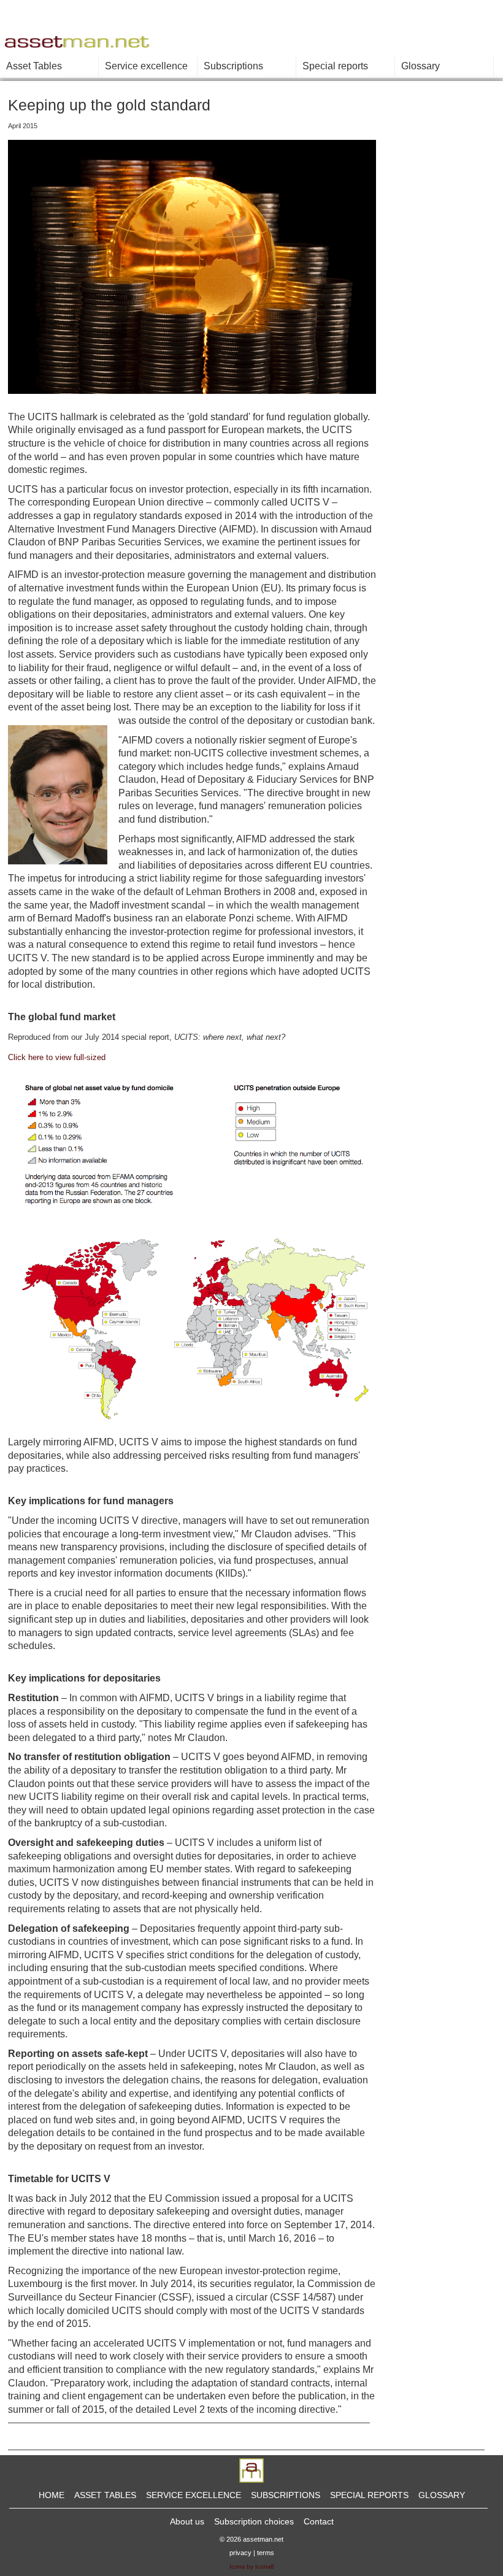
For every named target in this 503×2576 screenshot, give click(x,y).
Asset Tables (34, 66)
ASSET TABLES (105, 2495)
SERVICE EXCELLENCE (194, 2495)
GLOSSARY (442, 2495)
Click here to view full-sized (57, 1057)
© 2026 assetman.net (251, 2539)
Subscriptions (233, 66)
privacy (240, 2553)
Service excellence (146, 66)
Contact (319, 2521)
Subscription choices (254, 2521)
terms (266, 2553)
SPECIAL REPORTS (369, 2495)
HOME (52, 2495)
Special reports (335, 66)
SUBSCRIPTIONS (286, 2495)
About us (187, 2521)
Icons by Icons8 (252, 2566)
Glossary (420, 66)
